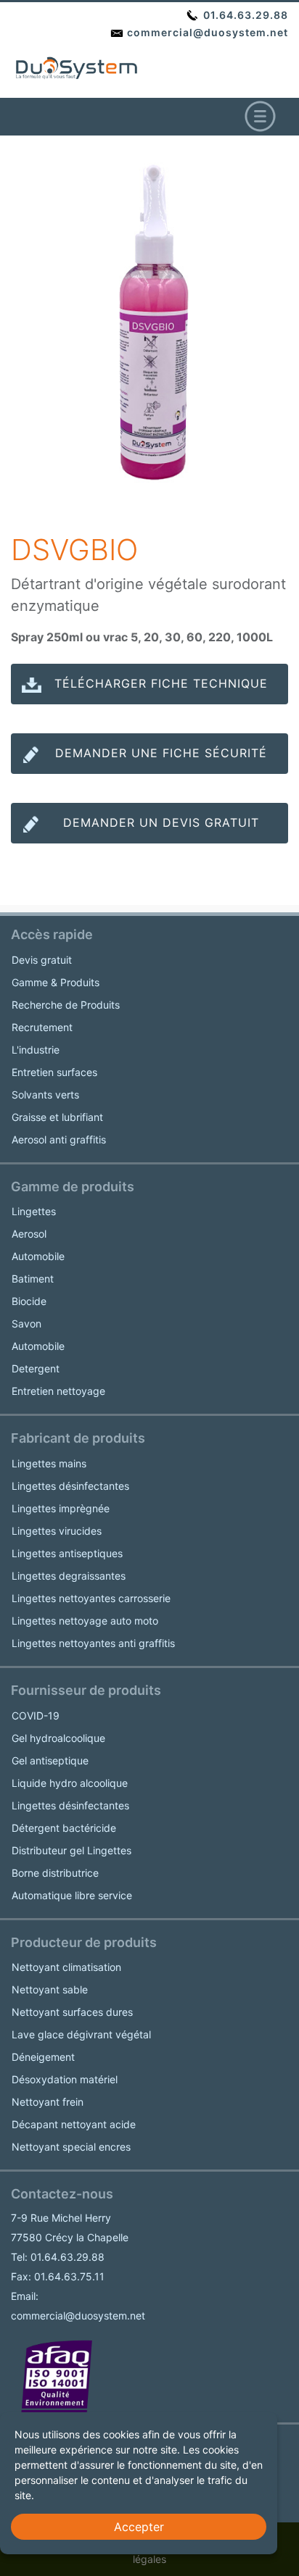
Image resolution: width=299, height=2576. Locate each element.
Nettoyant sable (50, 1989)
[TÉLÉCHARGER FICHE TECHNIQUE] (149, 698)
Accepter (139, 2527)
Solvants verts (45, 1095)
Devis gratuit (42, 960)
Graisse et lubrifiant (57, 1117)
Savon (26, 1324)
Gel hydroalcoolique (58, 1738)
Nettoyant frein (48, 2102)
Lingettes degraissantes (69, 1576)
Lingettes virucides (57, 1531)
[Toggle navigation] (260, 117)
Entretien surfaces (54, 1072)
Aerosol (29, 1234)
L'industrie (36, 1050)
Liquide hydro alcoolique (70, 1783)
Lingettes (34, 1211)
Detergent (36, 1368)
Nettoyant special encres (71, 2147)
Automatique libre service (72, 1895)
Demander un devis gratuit (161, 822)
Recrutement (42, 1027)
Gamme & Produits (56, 982)
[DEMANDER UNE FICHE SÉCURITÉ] (149, 767)
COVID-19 (36, 1716)
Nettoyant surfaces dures (72, 2012)
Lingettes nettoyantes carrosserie (91, 1598)
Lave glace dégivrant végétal (81, 2034)
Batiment (33, 1279)
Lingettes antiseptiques (67, 1553)
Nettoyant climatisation (66, 1967)
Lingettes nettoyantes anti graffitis (93, 1643)
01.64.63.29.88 (244, 15)
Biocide (29, 1301)
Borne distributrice (55, 1873)
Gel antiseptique (50, 1760)
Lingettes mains (49, 1463)
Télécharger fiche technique (161, 683)
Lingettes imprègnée (61, 1508)
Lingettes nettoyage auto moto (85, 1621)
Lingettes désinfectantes (70, 1486)
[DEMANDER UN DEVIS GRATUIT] (149, 837)
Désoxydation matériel (65, 2079)
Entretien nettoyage (58, 1391)
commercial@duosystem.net (206, 32)
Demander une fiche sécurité (161, 753)
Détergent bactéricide (64, 1828)
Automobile (38, 1256)
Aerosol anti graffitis (59, 1139)
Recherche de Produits (66, 1005)
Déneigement (43, 2057)
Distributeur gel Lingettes (71, 1850)
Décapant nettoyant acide (74, 2124)
